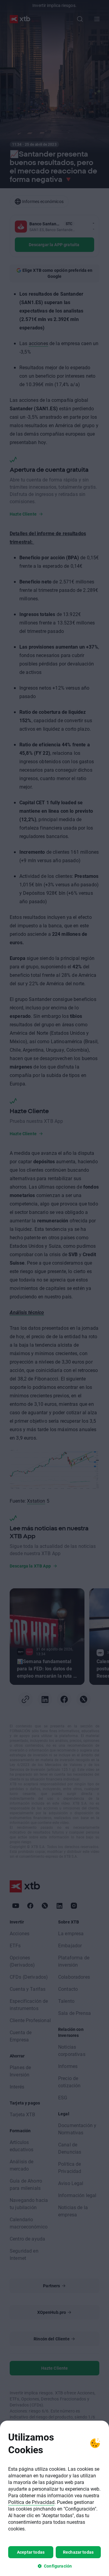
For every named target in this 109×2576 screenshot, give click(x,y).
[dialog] (54, 2498)
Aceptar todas (31, 2552)
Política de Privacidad (31, 2502)
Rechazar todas (78, 2552)
